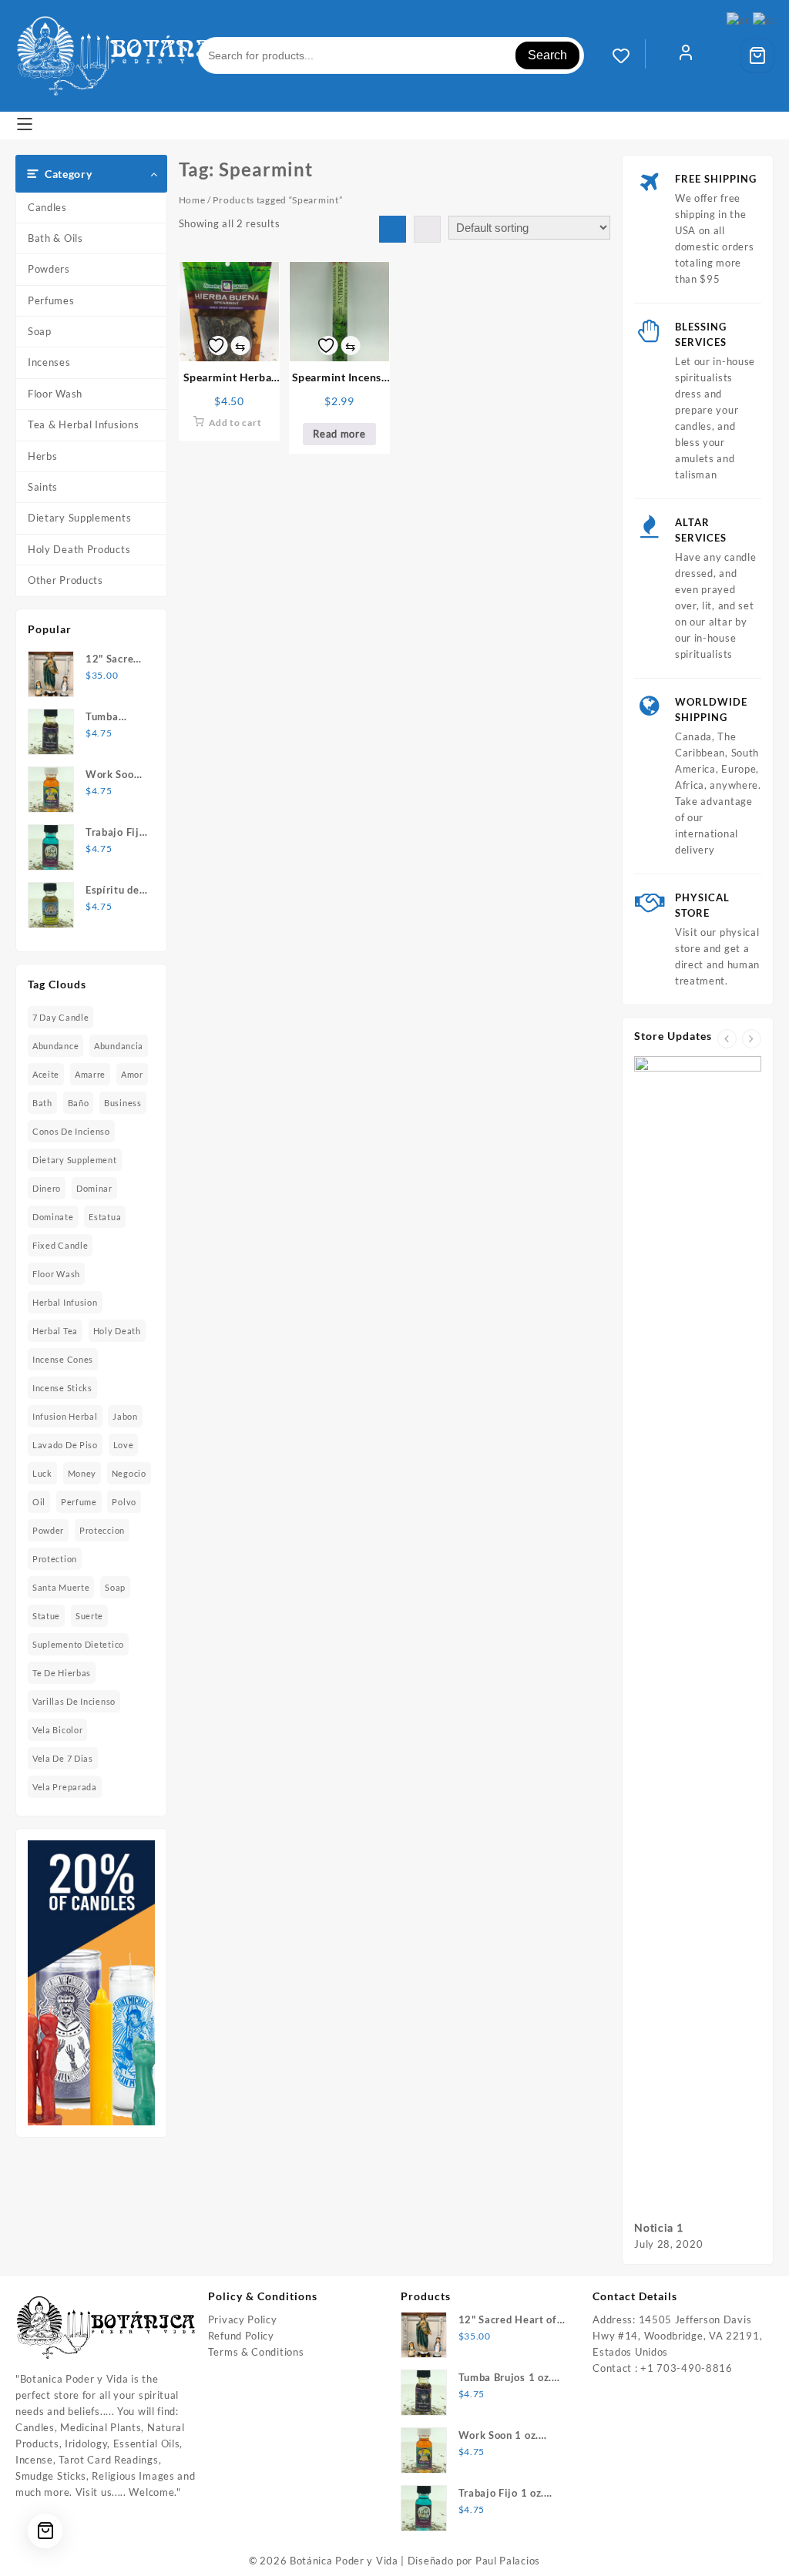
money (82, 1473)
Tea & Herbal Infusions (83, 424)
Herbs (43, 456)
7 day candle (60, 1017)
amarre (90, 1074)
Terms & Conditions (256, 2352)
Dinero (47, 1188)
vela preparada (65, 1787)
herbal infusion (65, 1302)
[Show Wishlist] (629, 55)
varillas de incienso (74, 1701)
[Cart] (757, 55)
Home (192, 200)
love (124, 1445)
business (123, 1103)
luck (42, 1473)
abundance (55, 1046)
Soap (40, 331)
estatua (105, 1217)
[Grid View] (393, 229)
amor (132, 1074)
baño (79, 1103)
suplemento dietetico (78, 1644)
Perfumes (51, 300)
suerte (89, 1616)
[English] (739, 19)
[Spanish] (765, 19)
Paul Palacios (508, 2561)
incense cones (63, 1359)
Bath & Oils (55, 238)
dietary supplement (75, 1160)
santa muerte (61, 1587)
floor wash (56, 1274)
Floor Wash (55, 394)
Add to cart (235, 423)
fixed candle (60, 1245)
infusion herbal (65, 1416)
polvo (124, 1502)
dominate (53, 1217)
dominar (94, 1188)
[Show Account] (686, 55)
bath (42, 1103)
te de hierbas (62, 1673)
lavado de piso (65, 1445)
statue (46, 1616)
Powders (49, 269)
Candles (47, 207)
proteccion (102, 1530)
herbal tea (55, 1331)
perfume (79, 1502)
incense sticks (62, 1388)
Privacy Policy (243, 2319)
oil (39, 1502)
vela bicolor (57, 1730)
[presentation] (727, 1039)
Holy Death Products (79, 549)
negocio (129, 1473)
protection (55, 1559)
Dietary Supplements (79, 518)
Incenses (49, 362)
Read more (339, 434)
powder (48, 1530)
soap (115, 1587)
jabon (125, 1416)
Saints (43, 487)
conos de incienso (71, 1131)
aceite (46, 1074)
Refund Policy (241, 2336)
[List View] (427, 229)
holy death (117, 1331)
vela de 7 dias (63, 1758)
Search (547, 55)
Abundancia (119, 1046)
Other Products (65, 580)
